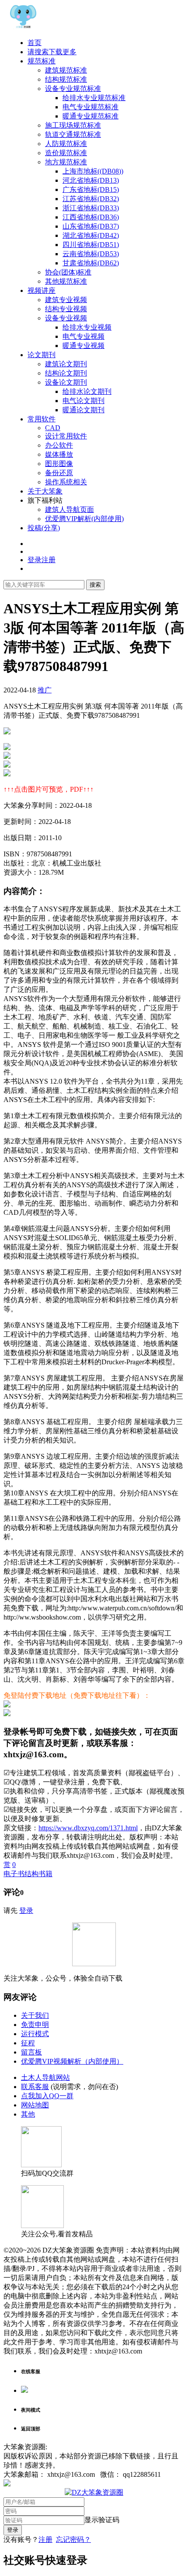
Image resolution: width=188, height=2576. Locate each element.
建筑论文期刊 (66, 364)
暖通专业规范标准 (91, 116)
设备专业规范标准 (73, 89)
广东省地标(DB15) (91, 189)
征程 (28, 2043)
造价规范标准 (66, 153)
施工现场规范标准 (73, 125)
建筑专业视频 (66, 300)
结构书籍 (38, 1874)
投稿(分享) (44, 528)
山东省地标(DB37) (91, 226)
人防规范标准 (66, 144)
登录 (26, 1910)
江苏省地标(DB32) (91, 199)
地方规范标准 (66, 162)
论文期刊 (42, 355)
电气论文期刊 (84, 401)
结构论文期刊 (66, 373)
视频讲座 (42, 290)
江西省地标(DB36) (91, 217)
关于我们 (35, 2015)
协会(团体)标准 (68, 272)
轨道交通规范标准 (73, 134)
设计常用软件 (66, 436)
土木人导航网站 (45, 2077)
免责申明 (35, 2025)
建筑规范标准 (66, 70)
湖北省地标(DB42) (91, 235)
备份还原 (59, 473)
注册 (45, 2539)
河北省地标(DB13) (91, 180)
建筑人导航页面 (70, 509)
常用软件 (42, 419)
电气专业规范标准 (91, 107)
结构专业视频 (66, 309)
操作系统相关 (66, 482)
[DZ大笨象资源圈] (23, 27)
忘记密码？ (73, 2539)
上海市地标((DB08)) (93, 171)
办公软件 (59, 445)
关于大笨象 (45, 491)
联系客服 (35, 2087)
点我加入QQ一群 (47, 2096)
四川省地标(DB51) (91, 245)
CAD (53, 428)
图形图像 (59, 464)
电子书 (14, 1874)
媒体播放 (59, 454)
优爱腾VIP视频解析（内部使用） (72, 2061)
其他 (28, 2114)
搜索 (95, 585)
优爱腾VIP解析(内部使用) (84, 519)
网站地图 (35, 2105)
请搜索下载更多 (52, 52)
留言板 (31, 2052)
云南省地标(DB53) (91, 254)
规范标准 (42, 61)
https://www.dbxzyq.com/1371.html (88, 1828)
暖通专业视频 (84, 346)
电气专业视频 (84, 336)
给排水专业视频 (87, 327)
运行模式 (35, 2034)
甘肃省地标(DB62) (91, 263)
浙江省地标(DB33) (91, 208)
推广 (45, 690)
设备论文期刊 (66, 382)
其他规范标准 (66, 281)
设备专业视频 (66, 318)
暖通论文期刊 (84, 410)
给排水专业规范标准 (94, 98)
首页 (35, 43)
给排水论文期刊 (87, 391)
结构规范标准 (66, 79)
